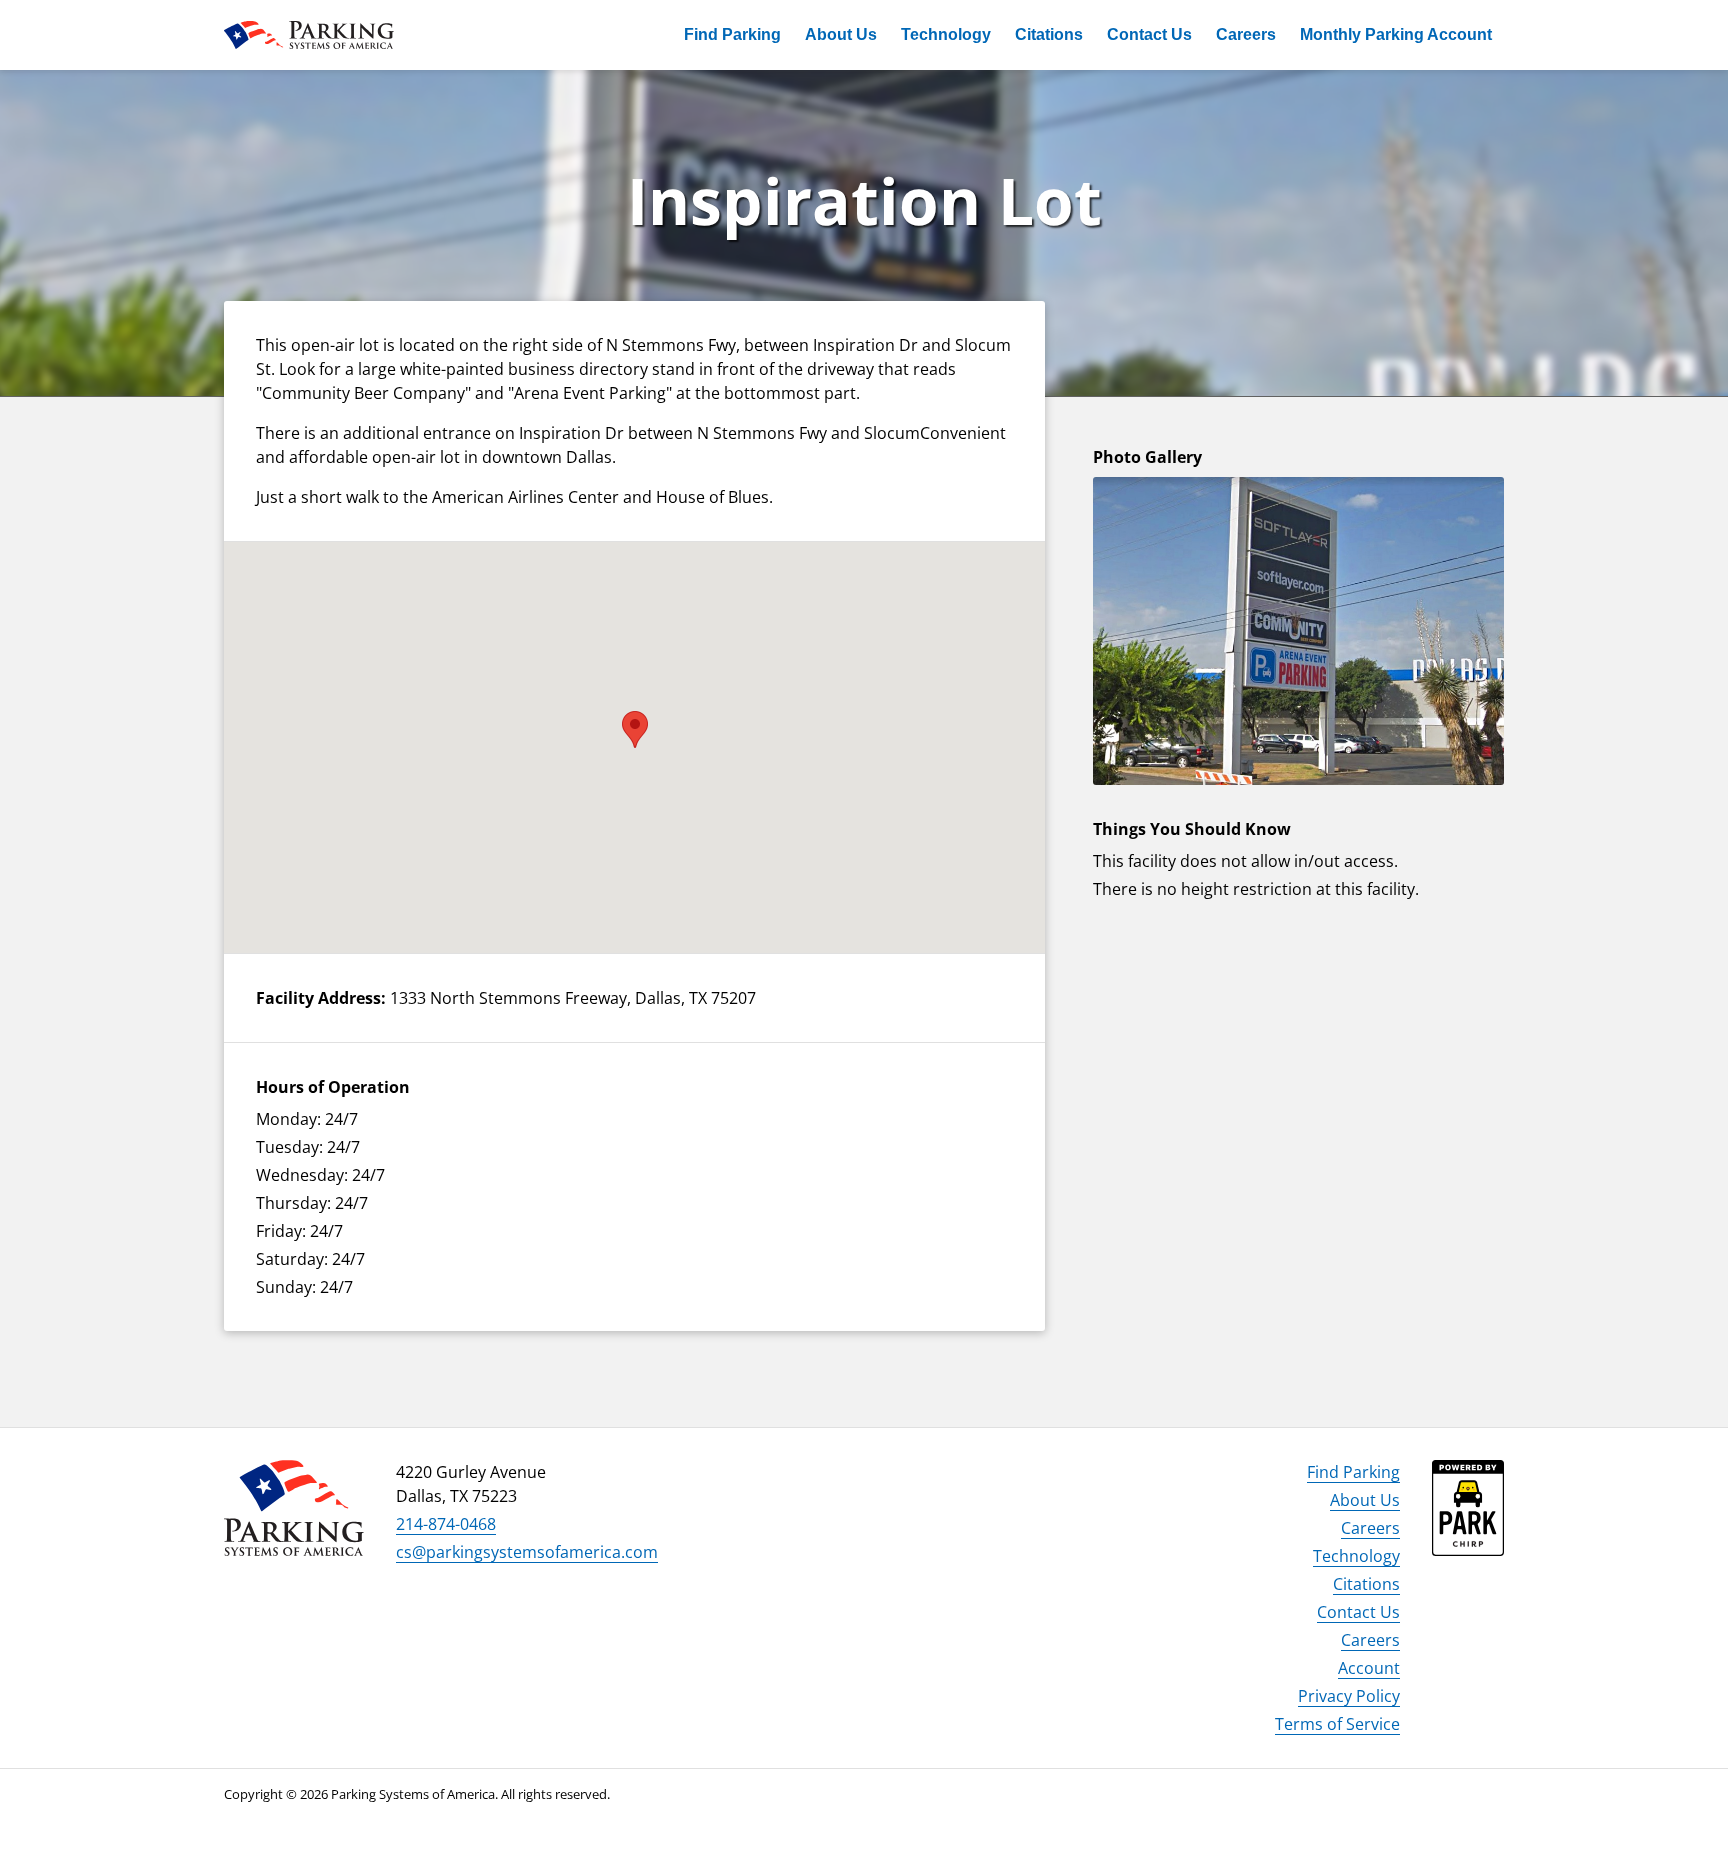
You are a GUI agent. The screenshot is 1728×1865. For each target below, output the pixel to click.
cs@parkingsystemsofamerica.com (527, 1552)
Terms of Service (1337, 1724)
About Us (841, 34)
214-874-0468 (446, 1524)
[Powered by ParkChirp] (1468, 1524)
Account (1369, 1668)
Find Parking (732, 34)
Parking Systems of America (309, 35)
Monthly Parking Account (1396, 34)
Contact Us (1149, 34)
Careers (1246, 34)
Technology (946, 34)
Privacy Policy (1349, 1696)
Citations (1049, 34)
